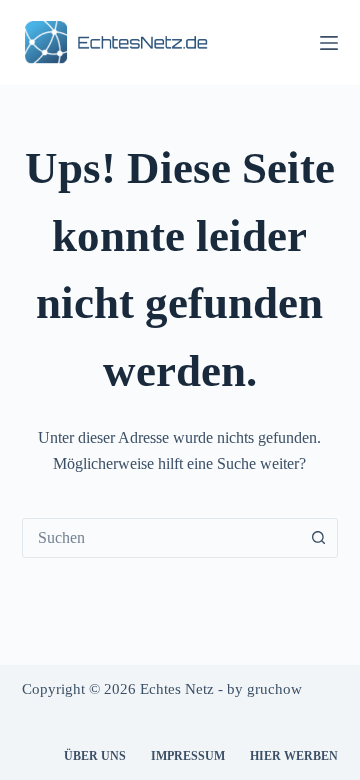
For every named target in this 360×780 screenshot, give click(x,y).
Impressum (188, 756)
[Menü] (329, 43)
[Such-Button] (318, 538)
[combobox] (161, 538)
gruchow (274, 689)
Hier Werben (294, 756)
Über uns (95, 756)
